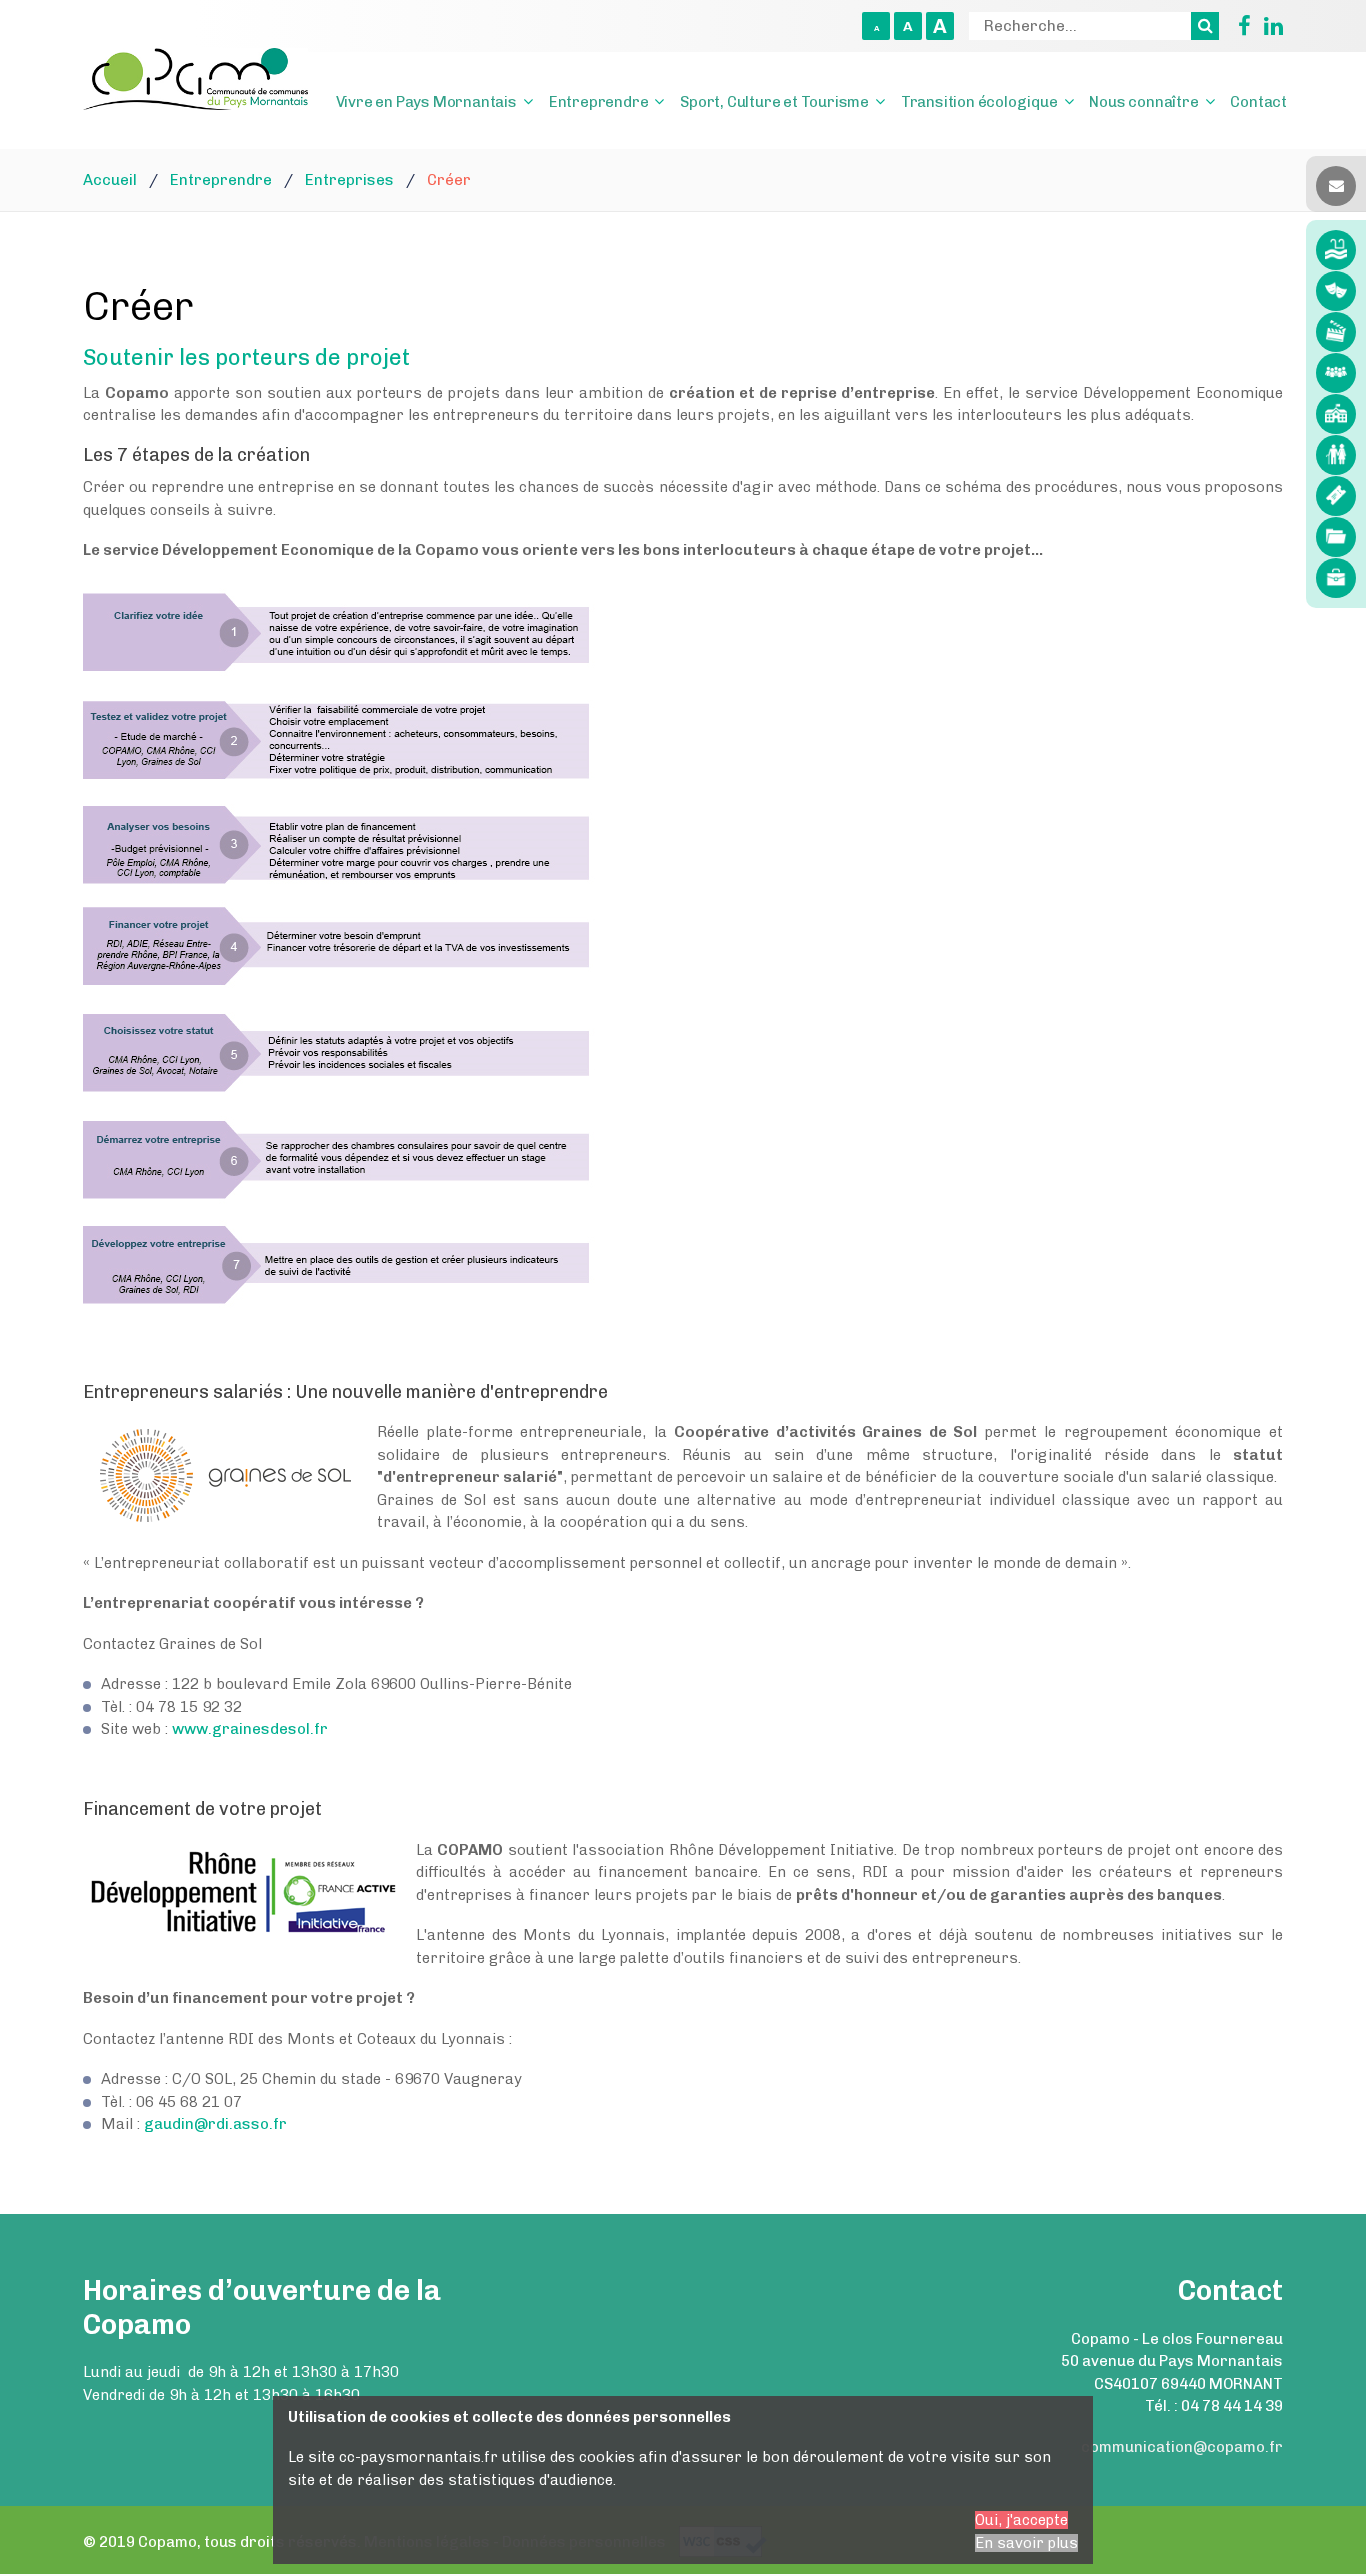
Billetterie (1336, 496)
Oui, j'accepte (1021, 2520)
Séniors (1336, 455)
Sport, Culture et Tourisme (774, 102)
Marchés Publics (1336, 537)
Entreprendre (599, 102)
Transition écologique (979, 102)
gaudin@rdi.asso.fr (215, 2124)
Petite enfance (1336, 414)
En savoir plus (1026, 2543)
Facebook (1237, 26)
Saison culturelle (1336, 291)
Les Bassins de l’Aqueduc (1336, 250)
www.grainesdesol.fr (250, 1729)
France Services (1336, 373)
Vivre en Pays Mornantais (426, 102)
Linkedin (1269, 26)
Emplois (1336, 578)
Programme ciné (1336, 332)
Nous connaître (1143, 102)
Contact (1258, 102)
